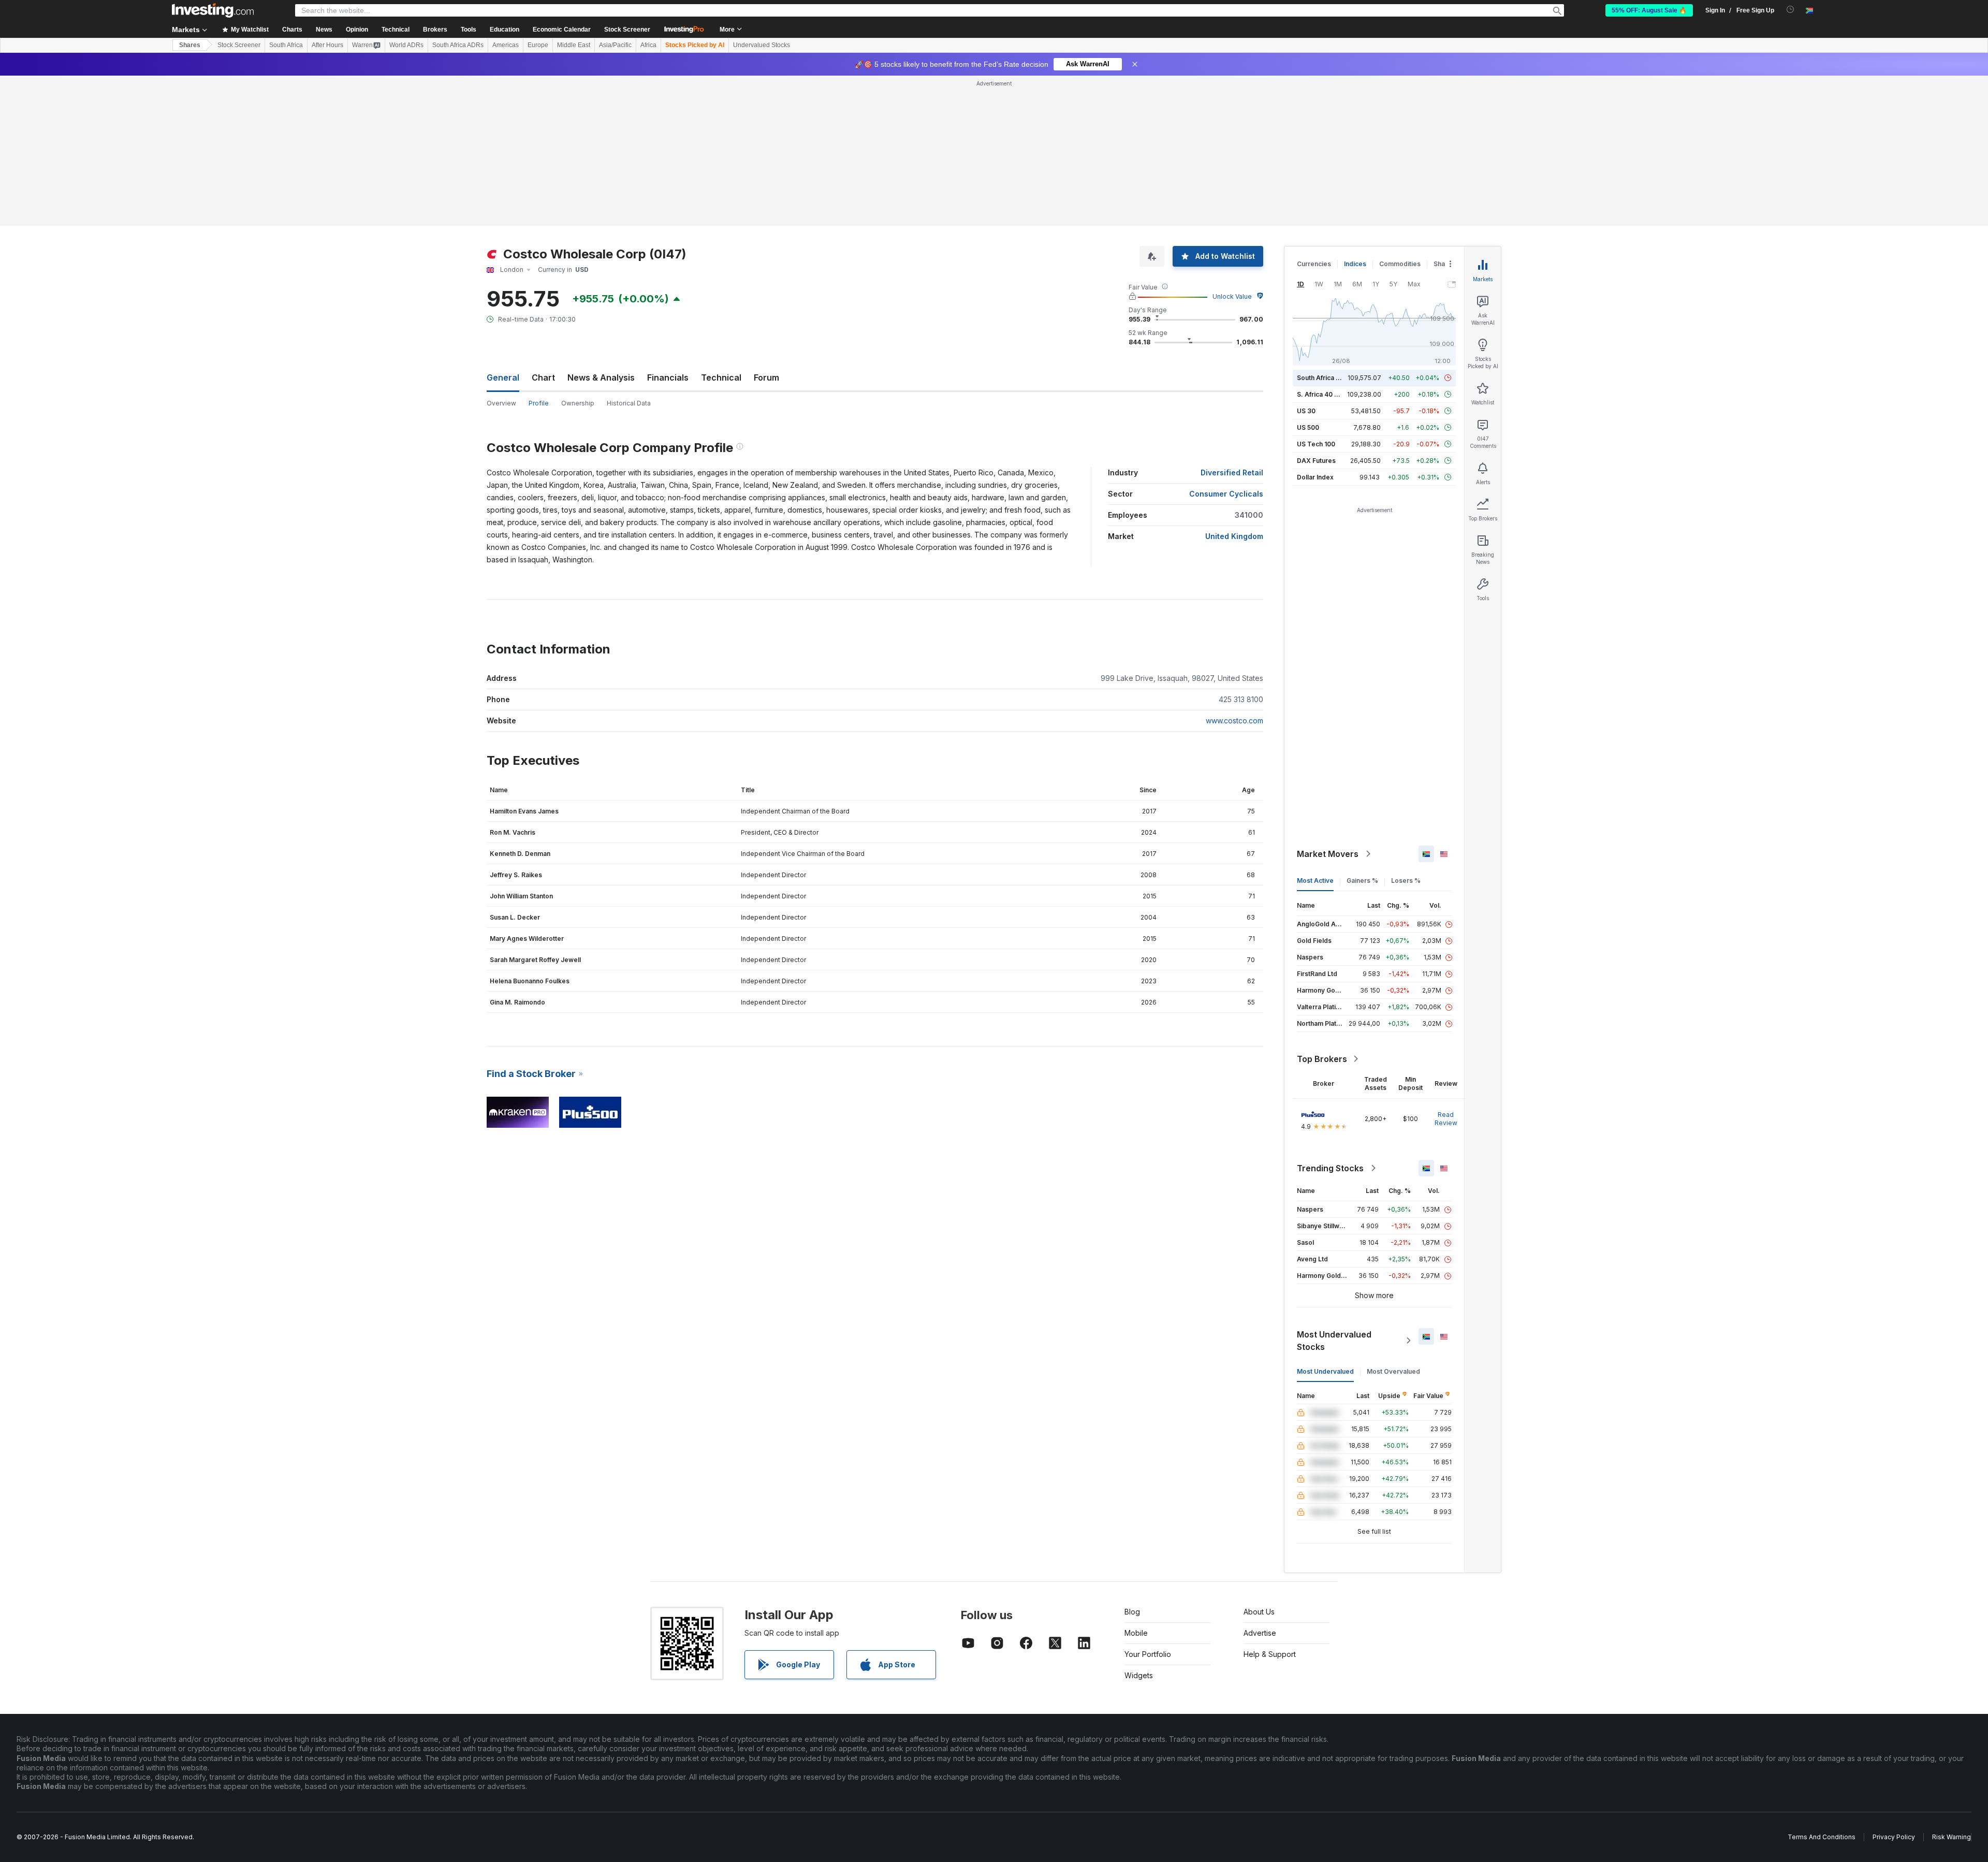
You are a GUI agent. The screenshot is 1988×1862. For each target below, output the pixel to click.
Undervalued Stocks (762, 45)
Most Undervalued (1325, 1371)
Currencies (1314, 264)
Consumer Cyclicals (1226, 494)
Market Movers (1328, 854)
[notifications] (1790, 10)
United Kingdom (1234, 536)
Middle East (574, 45)
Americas (506, 45)
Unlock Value (1232, 296)
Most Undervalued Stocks (1334, 1341)
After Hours (327, 45)
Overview (501, 403)
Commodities (1400, 264)
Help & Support (1270, 1654)
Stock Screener (627, 30)
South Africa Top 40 (1327, 378)
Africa (648, 45)
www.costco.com (1234, 721)
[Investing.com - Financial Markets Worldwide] (213, 10)
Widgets (1139, 1675)
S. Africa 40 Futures (1327, 394)
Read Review (1446, 1119)
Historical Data (629, 403)
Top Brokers (1322, 1059)
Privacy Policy (1894, 1837)
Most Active (1315, 881)
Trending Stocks (1330, 1168)
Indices (1355, 264)
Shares (190, 45)
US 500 (1308, 427)
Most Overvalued (1393, 1371)
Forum (766, 377)
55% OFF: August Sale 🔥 (1649, 10)
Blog (1132, 1612)
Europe (538, 45)
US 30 (1306, 411)
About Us (1259, 1612)
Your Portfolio (1148, 1654)
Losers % (1406, 881)
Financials (668, 377)
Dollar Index (1315, 477)
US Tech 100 (1316, 444)
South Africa (286, 45)
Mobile (1136, 1633)
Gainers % (1362, 881)
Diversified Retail (1232, 472)
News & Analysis (601, 377)
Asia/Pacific (615, 45)
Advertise (1260, 1633)
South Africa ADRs (458, 45)
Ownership (578, 403)
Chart (543, 377)
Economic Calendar (562, 30)
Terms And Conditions (1822, 1837)
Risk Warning (1952, 1837)
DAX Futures (1316, 461)
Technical (721, 377)
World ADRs (406, 45)
